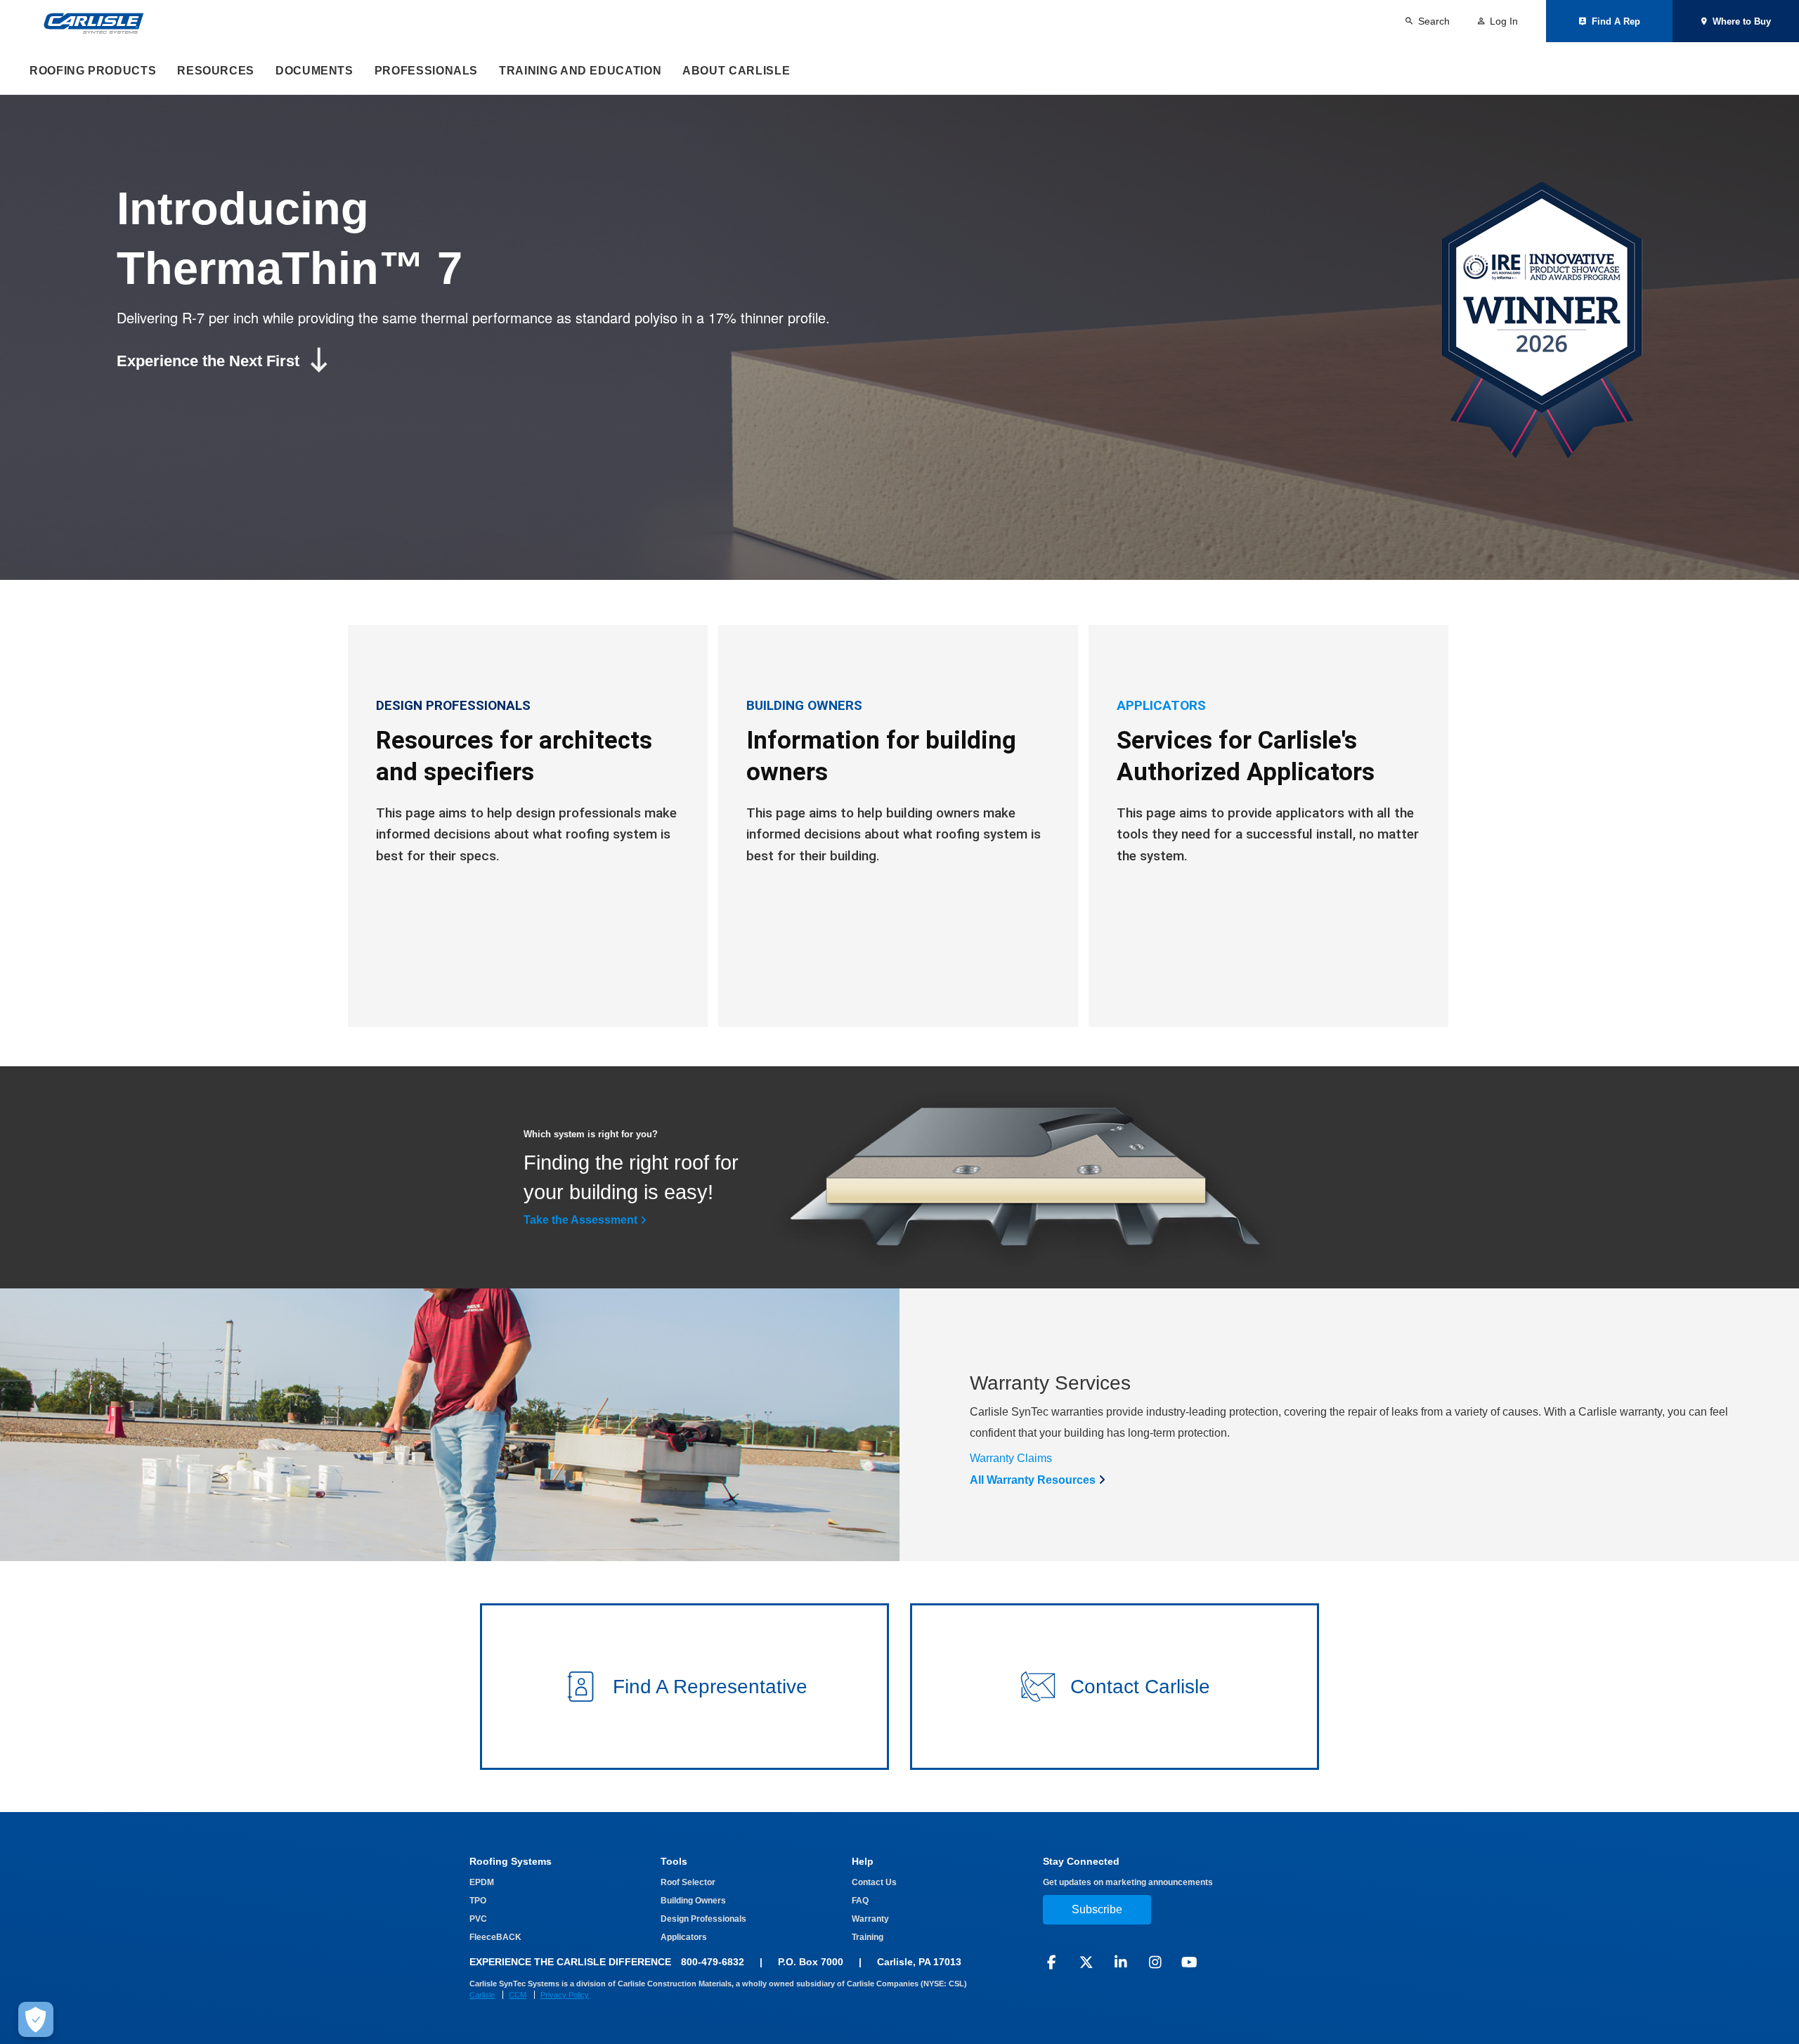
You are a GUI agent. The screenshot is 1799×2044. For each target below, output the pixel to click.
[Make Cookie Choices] (36, 2019)
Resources (216, 71)
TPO (478, 1901)
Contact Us (874, 1882)
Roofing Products (93, 71)
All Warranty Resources (1033, 1480)
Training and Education (580, 71)
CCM (518, 1995)
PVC (478, 1919)
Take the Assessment (580, 1220)
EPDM (482, 1882)
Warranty (870, 1919)
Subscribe (1097, 1909)
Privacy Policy (565, 1995)
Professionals (426, 71)
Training (868, 1937)
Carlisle (482, 1995)
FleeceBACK (495, 1937)
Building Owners (693, 1901)
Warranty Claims (1011, 1458)
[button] (684, 1687)
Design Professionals (703, 1919)
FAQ (860, 1901)
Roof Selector (688, 1882)
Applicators (684, 1937)
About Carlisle (736, 71)
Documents (314, 71)
